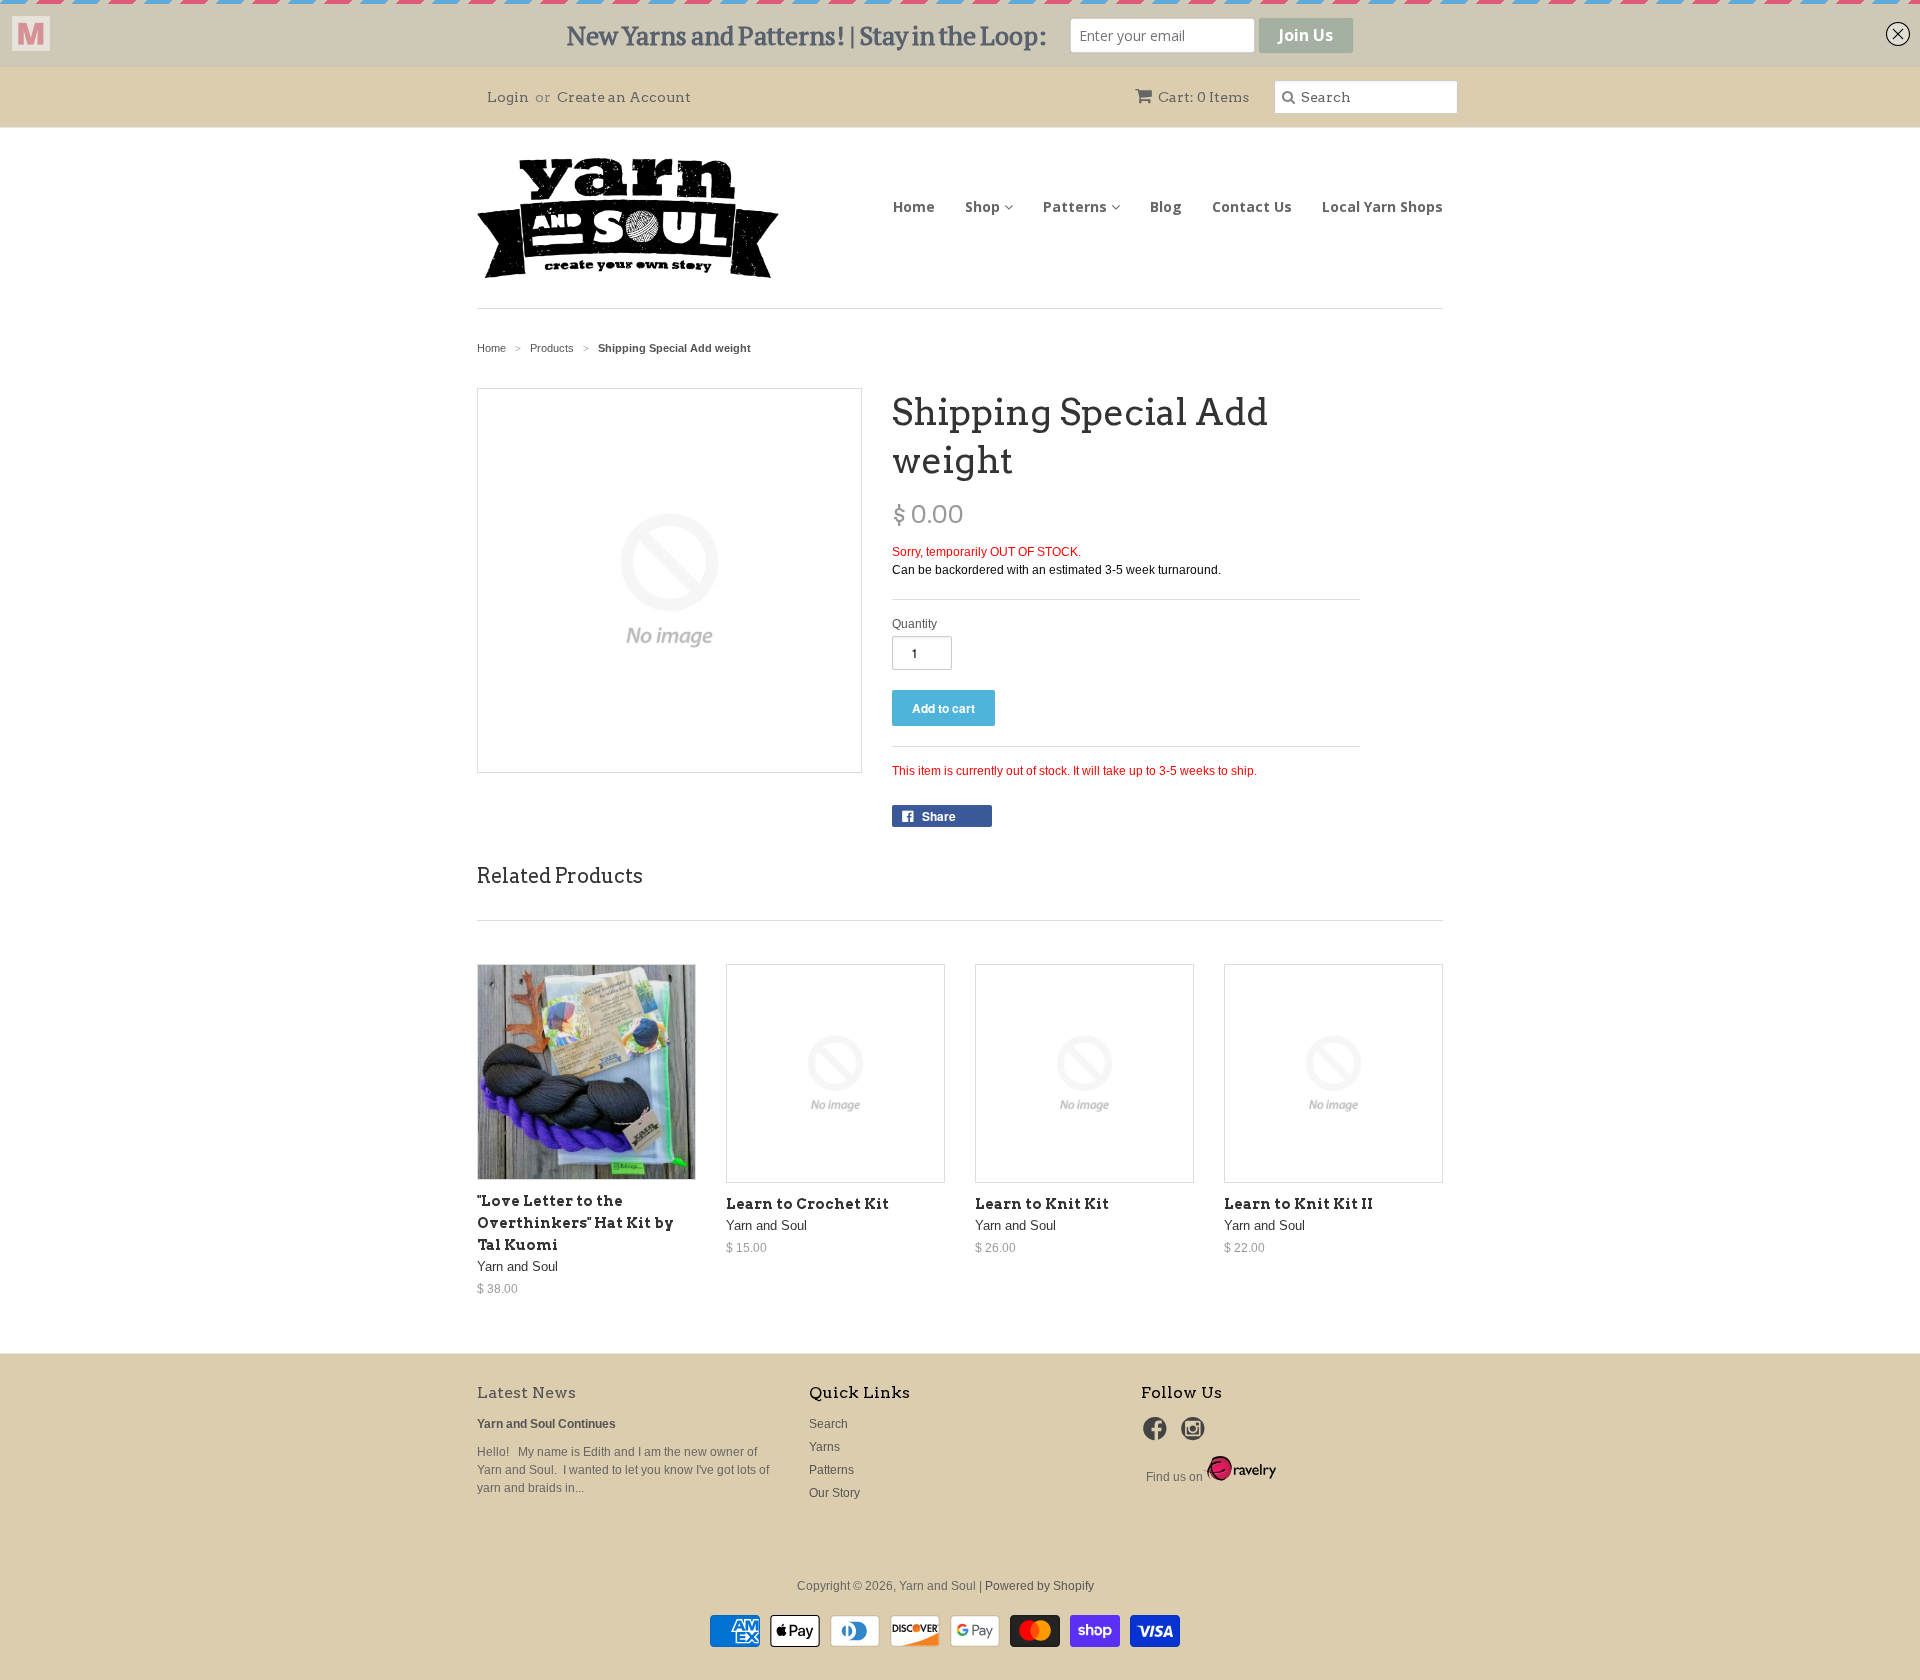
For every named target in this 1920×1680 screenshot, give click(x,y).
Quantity (914, 624)
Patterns (1077, 206)
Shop (984, 206)
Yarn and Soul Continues (546, 1424)
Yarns (824, 1447)
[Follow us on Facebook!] (1158, 1435)
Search (828, 1424)
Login (508, 97)
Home (914, 206)
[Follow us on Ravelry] (1239, 1477)
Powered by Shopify (1039, 1586)
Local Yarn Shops (1382, 206)
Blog (1166, 206)
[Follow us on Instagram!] (1196, 1435)
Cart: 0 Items (1203, 97)
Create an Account (624, 97)
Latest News (526, 1392)
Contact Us (1252, 206)
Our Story (834, 1493)
